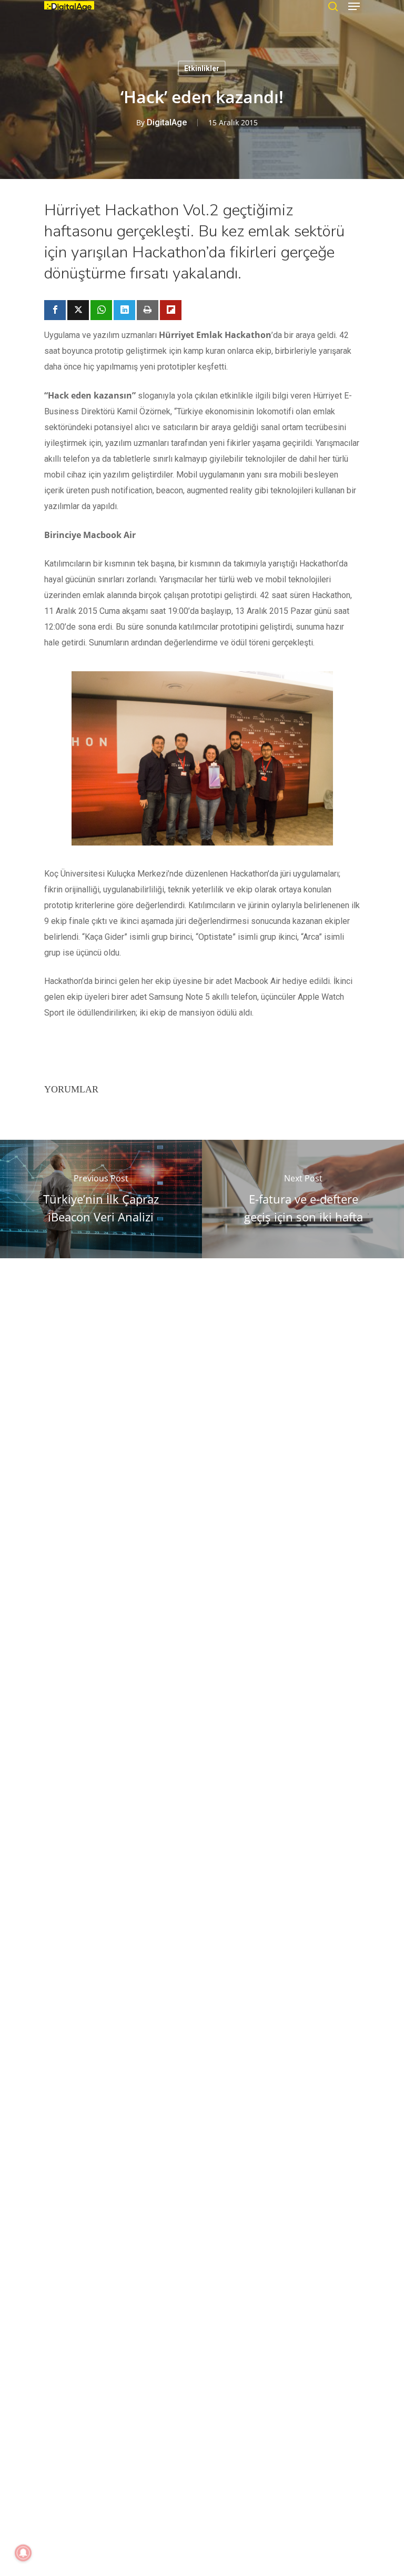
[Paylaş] (55, 310)
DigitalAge (167, 122)
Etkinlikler (202, 68)
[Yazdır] (148, 310)
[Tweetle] (78, 310)
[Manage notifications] (23, 2553)
